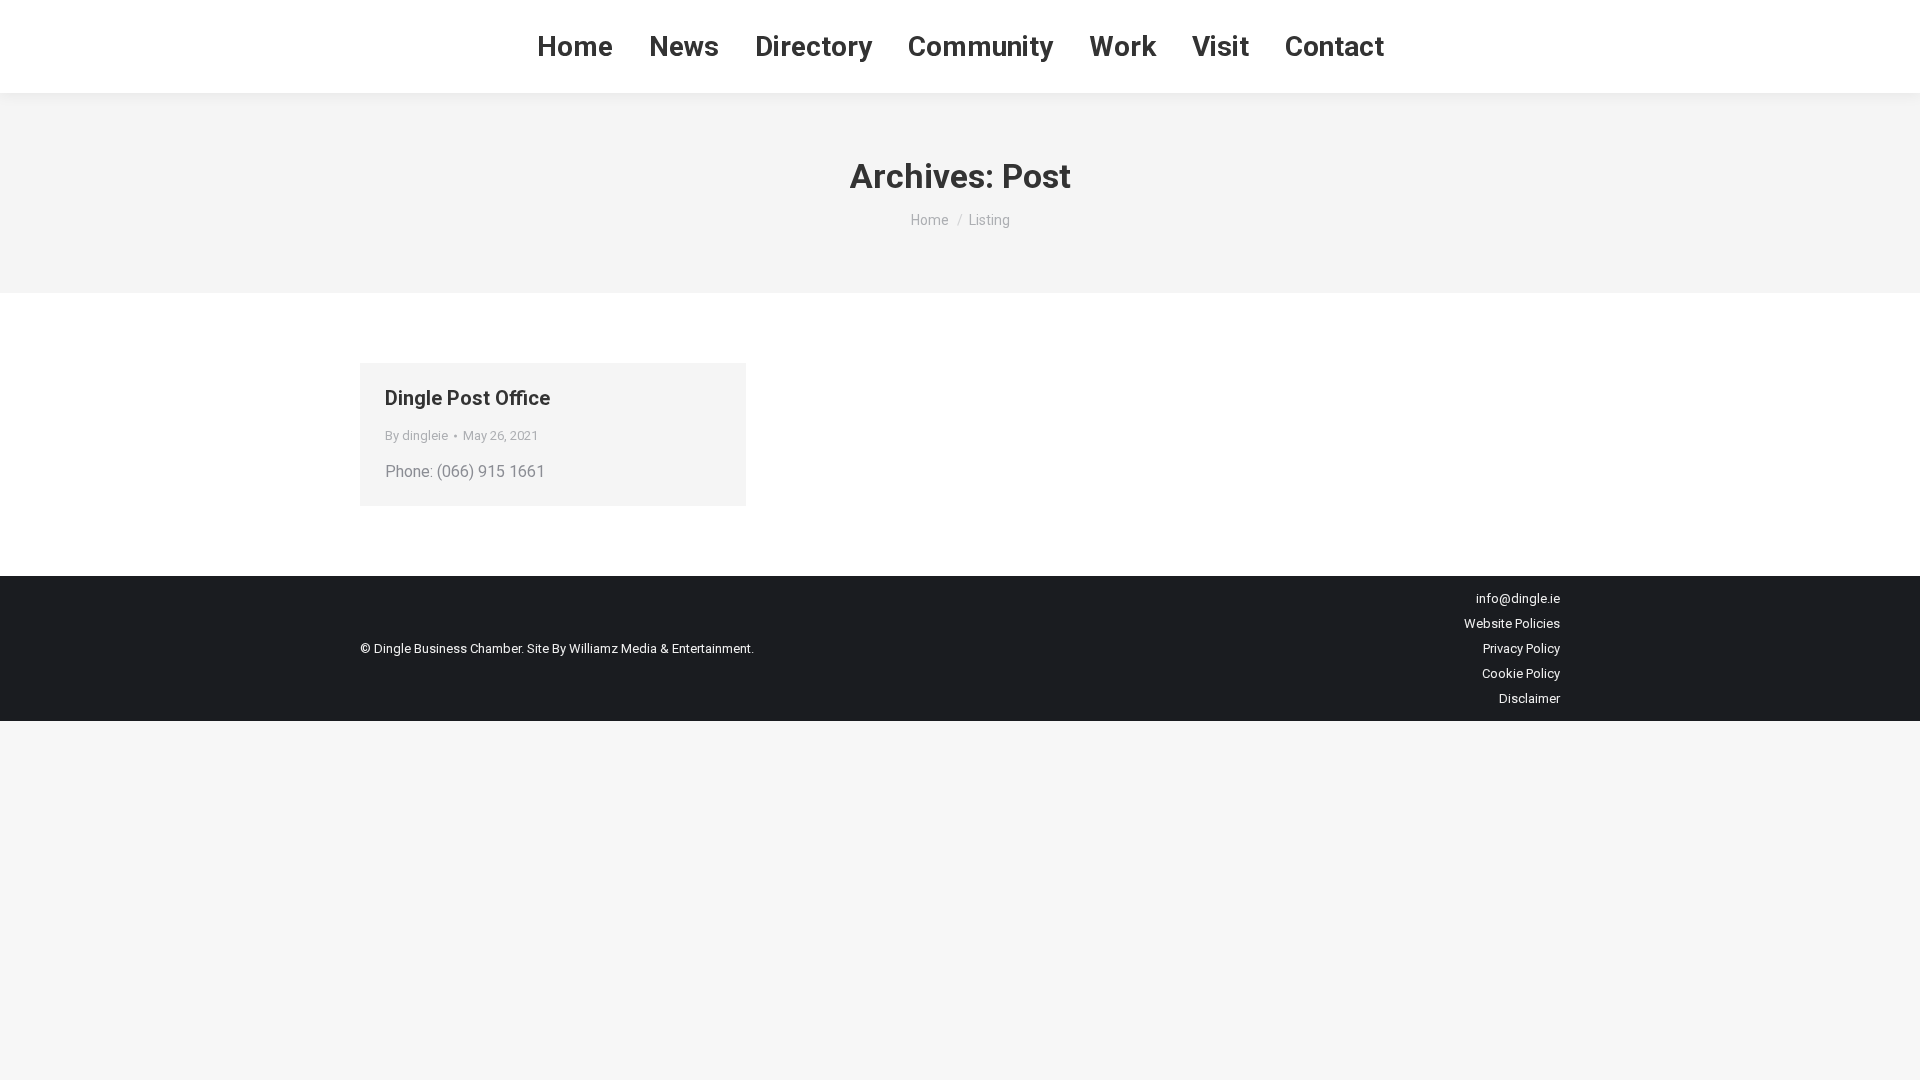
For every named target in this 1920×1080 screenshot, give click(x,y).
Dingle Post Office (467, 398)
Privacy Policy (1521, 648)
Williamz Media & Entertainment (660, 648)
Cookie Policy (1521, 673)
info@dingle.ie (1518, 598)
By (416, 435)
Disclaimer (1529, 698)
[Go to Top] (1890, 1050)
